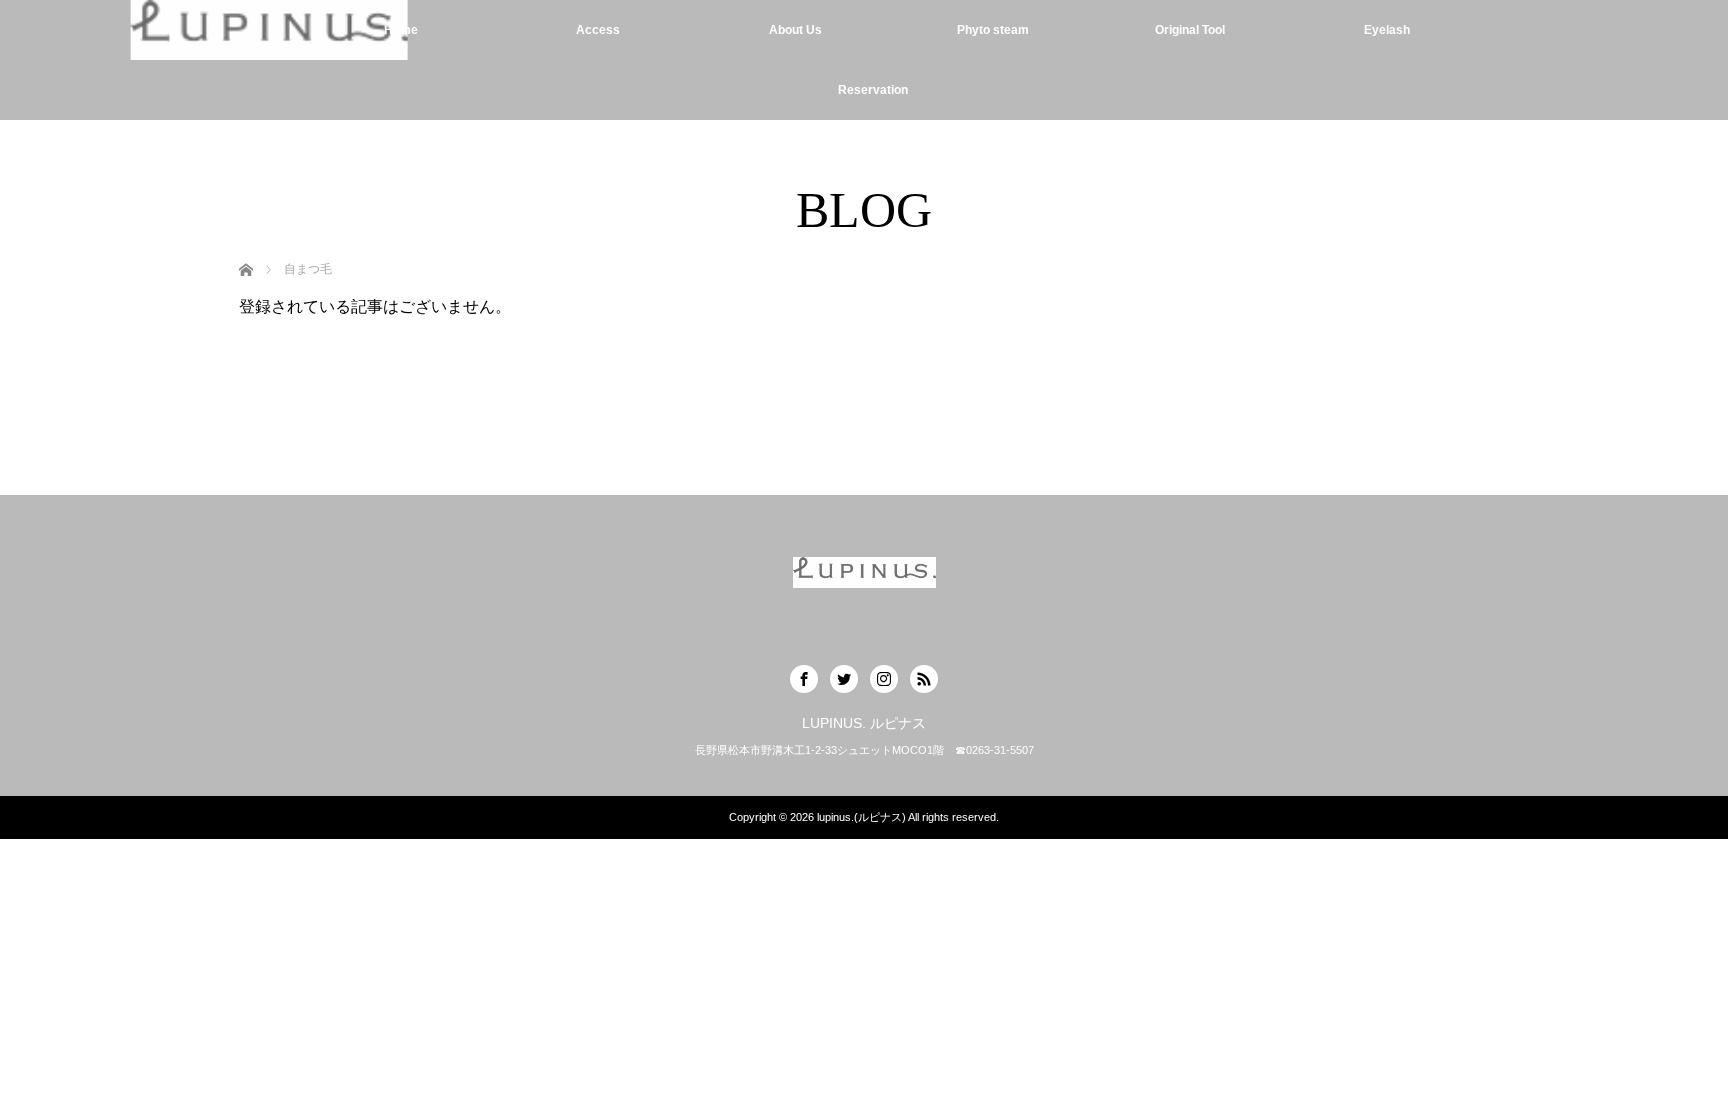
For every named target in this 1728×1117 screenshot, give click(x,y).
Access (598, 30)
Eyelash (1387, 30)
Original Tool (1190, 30)
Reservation (873, 90)
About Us (795, 30)
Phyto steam (993, 30)
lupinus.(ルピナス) (861, 817)
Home (401, 30)
